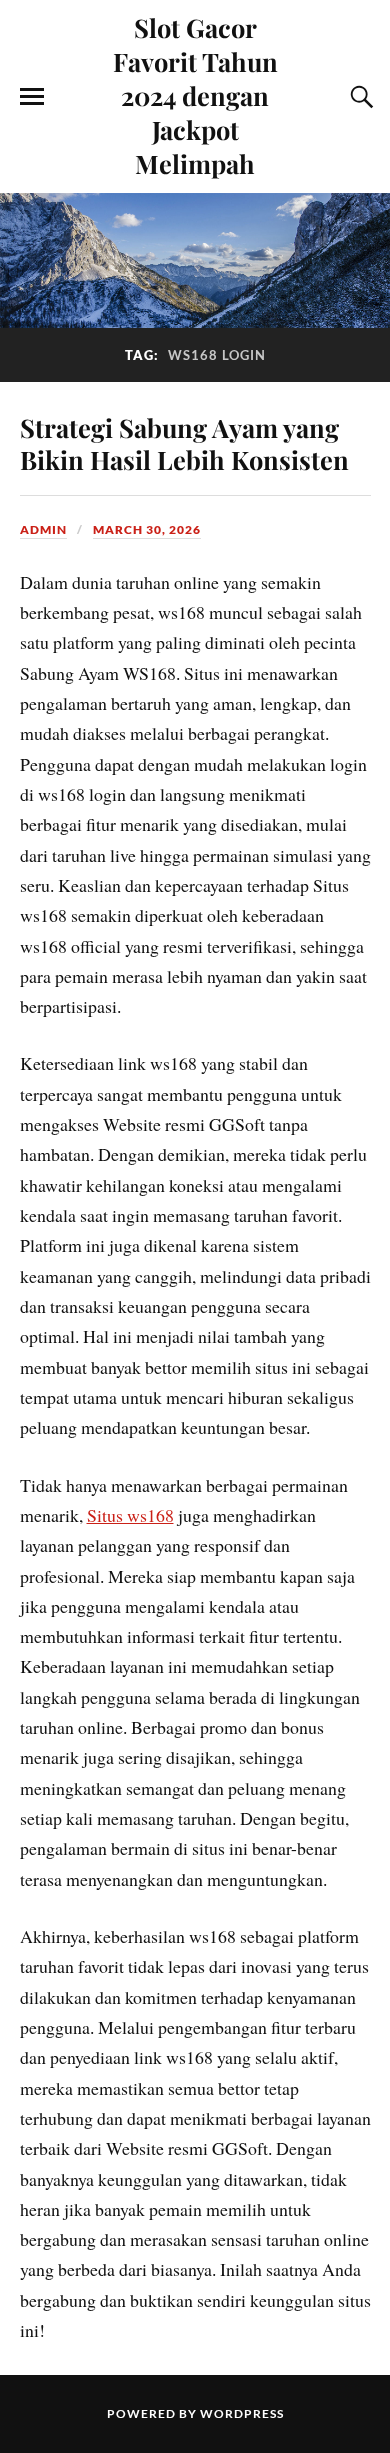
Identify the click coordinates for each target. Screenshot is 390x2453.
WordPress (242, 2413)
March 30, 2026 (147, 529)
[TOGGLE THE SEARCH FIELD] (359, 97)
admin (43, 529)
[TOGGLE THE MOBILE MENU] (32, 97)
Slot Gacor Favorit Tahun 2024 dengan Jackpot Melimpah (195, 95)
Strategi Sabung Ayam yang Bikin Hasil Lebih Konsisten (184, 443)
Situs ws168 (130, 1515)
